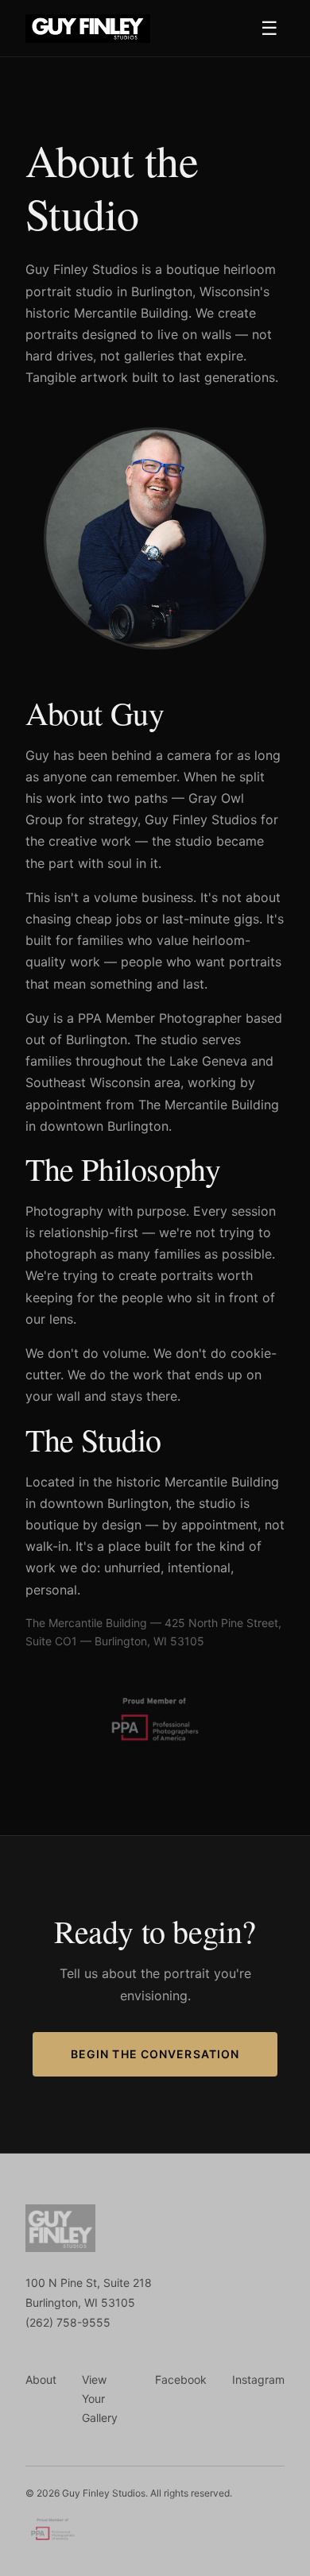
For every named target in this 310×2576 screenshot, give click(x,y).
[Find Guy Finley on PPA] (53, 2532)
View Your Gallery (100, 2399)
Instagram (258, 2379)
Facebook (181, 2379)
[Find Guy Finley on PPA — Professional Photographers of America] (155, 1748)
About (41, 2379)
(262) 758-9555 (68, 2322)
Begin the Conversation (155, 2054)
